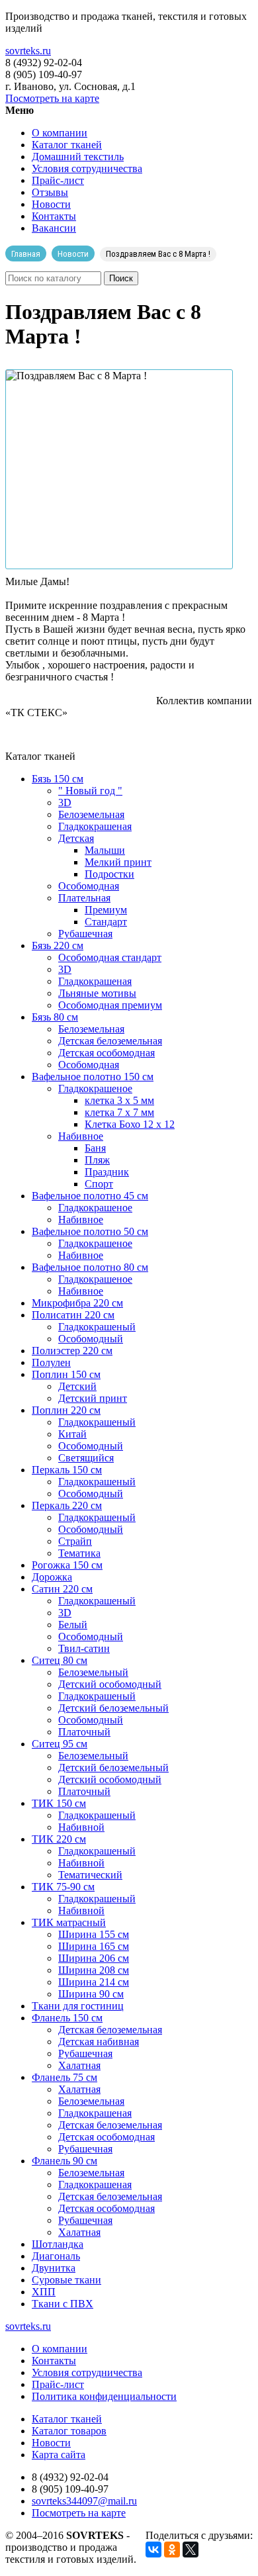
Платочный (84, 1732)
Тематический (90, 1875)
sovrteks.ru (28, 51)
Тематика (79, 1553)
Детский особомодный (110, 1684)
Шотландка (58, 2244)
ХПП (44, 2292)
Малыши (105, 850)
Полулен (51, 1362)
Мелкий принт (118, 862)
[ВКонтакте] (153, 2550)
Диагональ (56, 2256)
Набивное (81, 1136)
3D (65, 803)
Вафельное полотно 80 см (90, 1267)
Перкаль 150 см (67, 1470)
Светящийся (86, 1458)
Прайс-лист (58, 180)
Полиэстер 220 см (72, 1351)
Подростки (109, 874)
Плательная (84, 898)
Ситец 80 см (60, 1660)
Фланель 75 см (64, 2077)
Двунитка (54, 2268)
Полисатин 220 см (73, 1315)
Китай (72, 1434)
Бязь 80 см (55, 1017)
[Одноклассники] (172, 2550)
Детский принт (93, 1398)
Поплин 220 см (66, 1410)
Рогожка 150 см (67, 1565)
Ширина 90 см (91, 1994)
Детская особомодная (107, 1053)
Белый (73, 1625)
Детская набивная (99, 2042)
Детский (77, 1386)
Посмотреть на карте (52, 98)
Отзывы (50, 192)
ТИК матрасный (69, 1922)
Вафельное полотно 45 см (90, 1196)
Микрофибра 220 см (77, 1303)
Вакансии (54, 228)
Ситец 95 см (60, 1744)
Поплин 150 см (66, 1374)
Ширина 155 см (94, 1934)
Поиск (121, 278)
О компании (60, 133)
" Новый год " (90, 791)
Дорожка (52, 1577)
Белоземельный (93, 1672)
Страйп (75, 1541)
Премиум (106, 910)
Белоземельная (91, 814)
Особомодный (91, 1339)
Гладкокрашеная (95, 826)
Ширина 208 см (94, 1970)
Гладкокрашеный (97, 1327)
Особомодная (89, 886)
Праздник (107, 1172)
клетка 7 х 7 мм (119, 1112)
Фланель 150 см (67, 2018)
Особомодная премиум (110, 1005)
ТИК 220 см (59, 1839)
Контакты (54, 216)
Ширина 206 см (94, 1958)
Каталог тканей (67, 145)
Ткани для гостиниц (78, 2006)
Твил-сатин (84, 1648)
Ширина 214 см (94, 1982)
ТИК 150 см (59, 1803)
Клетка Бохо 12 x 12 (130, 1124)
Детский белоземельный (113, 1708)
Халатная (79, 2065)
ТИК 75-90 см (63, 1887)
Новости (51, 204)
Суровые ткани (66, 2280)
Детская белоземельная (110, 1041)
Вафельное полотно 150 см (93, 1077)
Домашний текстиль (78, 157)
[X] (191, 2550)
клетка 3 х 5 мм (119, 1100)
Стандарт (106, 922)
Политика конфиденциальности (104, 2396)
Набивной (81, 1827)
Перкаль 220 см (67, 1505)
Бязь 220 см (58, 945)
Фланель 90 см (64, 2161)
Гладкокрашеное (95, 1088)
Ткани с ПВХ (63, 2304)
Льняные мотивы (97, 993)
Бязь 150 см (58, 779)
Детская (76, 838)
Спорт (99, 1184)
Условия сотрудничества (87, 168)
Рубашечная (85, 934)
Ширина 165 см (94, 1946)
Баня (95, 1148)
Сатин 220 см (62, 1589)
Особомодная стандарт (110, 957)
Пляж (97, 1160)
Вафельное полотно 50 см (90, 1231)
